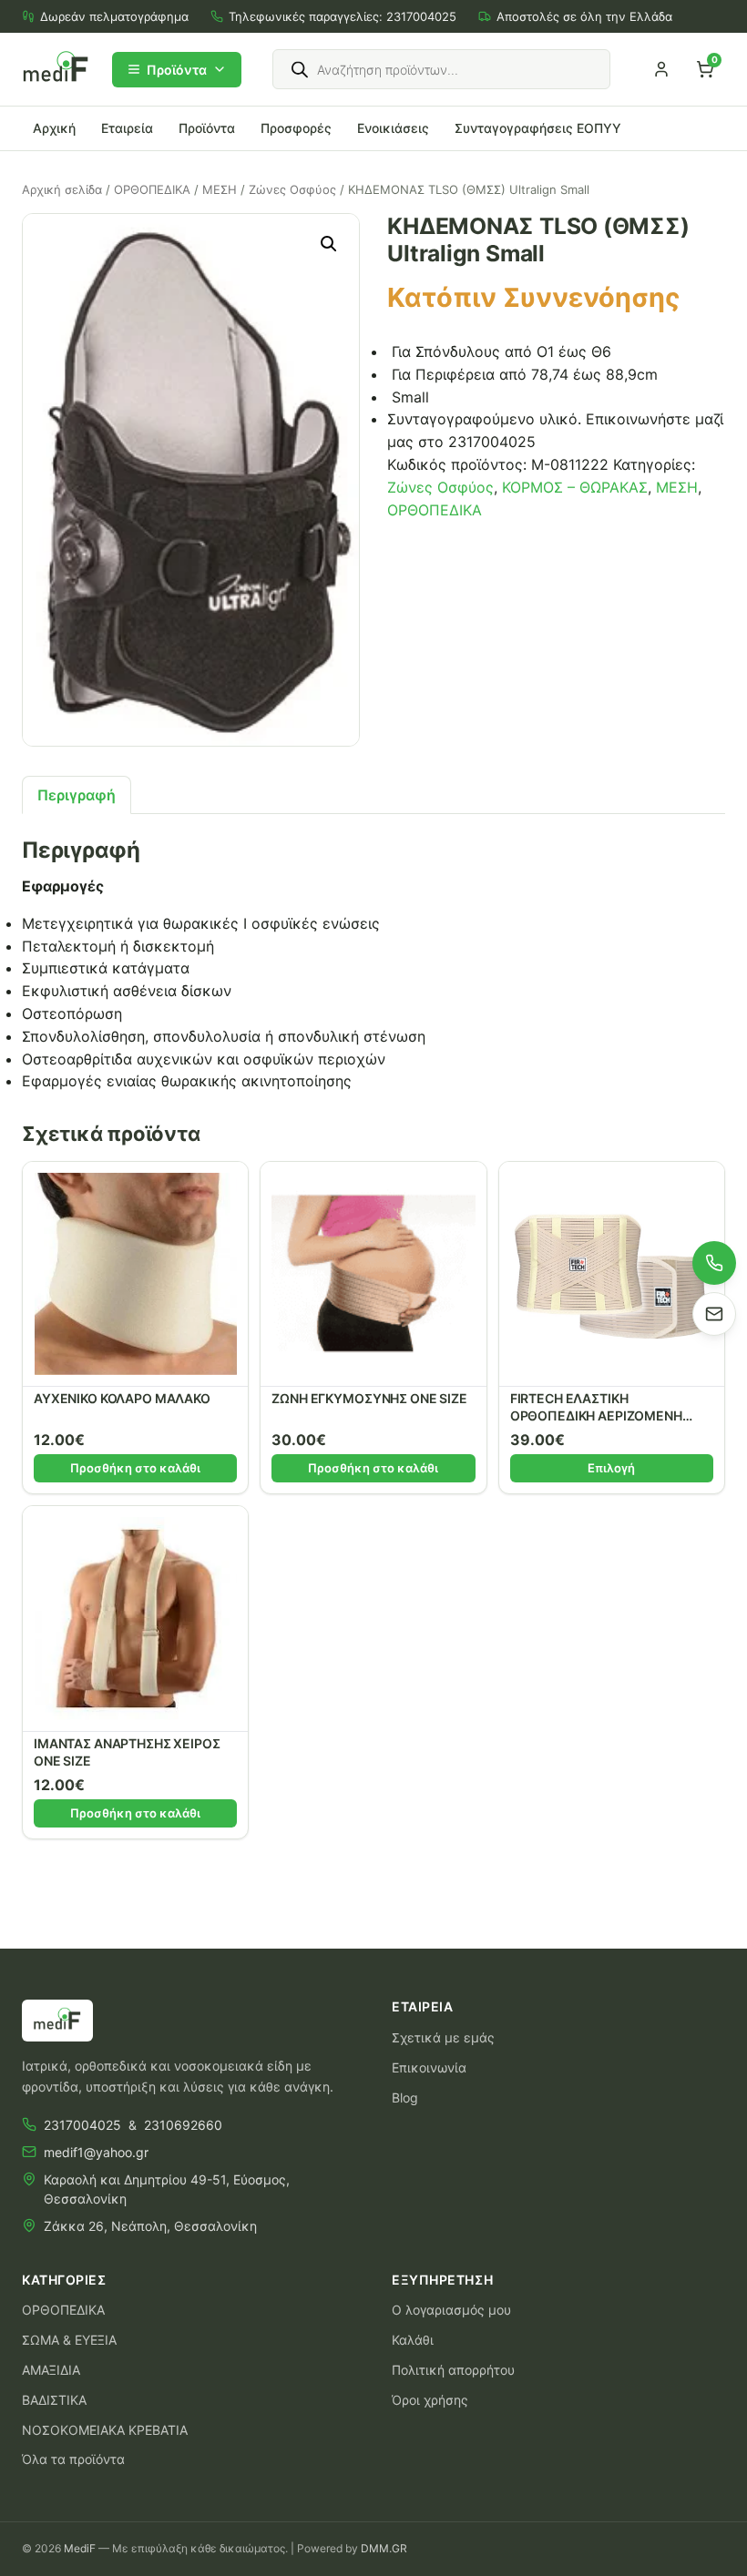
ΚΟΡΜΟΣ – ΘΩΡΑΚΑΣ (575, 487)
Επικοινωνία (429, 2067)
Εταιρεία (127, 128)
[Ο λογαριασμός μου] (661, 69)
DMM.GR (384, 2548)
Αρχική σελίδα (62, 189)
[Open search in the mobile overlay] (441, 69)
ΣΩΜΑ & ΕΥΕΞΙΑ (69, 2340)
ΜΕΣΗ (220, 189)
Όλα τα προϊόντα (73, 2459)
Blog (405, 2097)
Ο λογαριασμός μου (451, 2310)
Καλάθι (413, 2340)
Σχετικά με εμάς (443, 2037)
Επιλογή (611, 1468)
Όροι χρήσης (430, 2400)
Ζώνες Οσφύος (292, 189)
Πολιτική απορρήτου (453, 2370)
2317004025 (421, 16)
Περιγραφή (77, 795)
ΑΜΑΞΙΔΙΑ (51, 2370)
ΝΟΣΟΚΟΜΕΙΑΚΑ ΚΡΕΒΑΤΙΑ (105, 2430)
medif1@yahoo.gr (96, 2152)
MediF (80, 2548)
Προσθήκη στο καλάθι (135, 1468)
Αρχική (54, 128)
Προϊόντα (177, 70)
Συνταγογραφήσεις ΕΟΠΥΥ (538, 128)
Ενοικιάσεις (393, 128)
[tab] (77, 795)
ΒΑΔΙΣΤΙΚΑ (54, 2400)
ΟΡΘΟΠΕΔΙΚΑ (152, 189)
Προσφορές (296, 128)
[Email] (714, 1314)
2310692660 (183, 2125)
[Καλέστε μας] (714, 1263)
